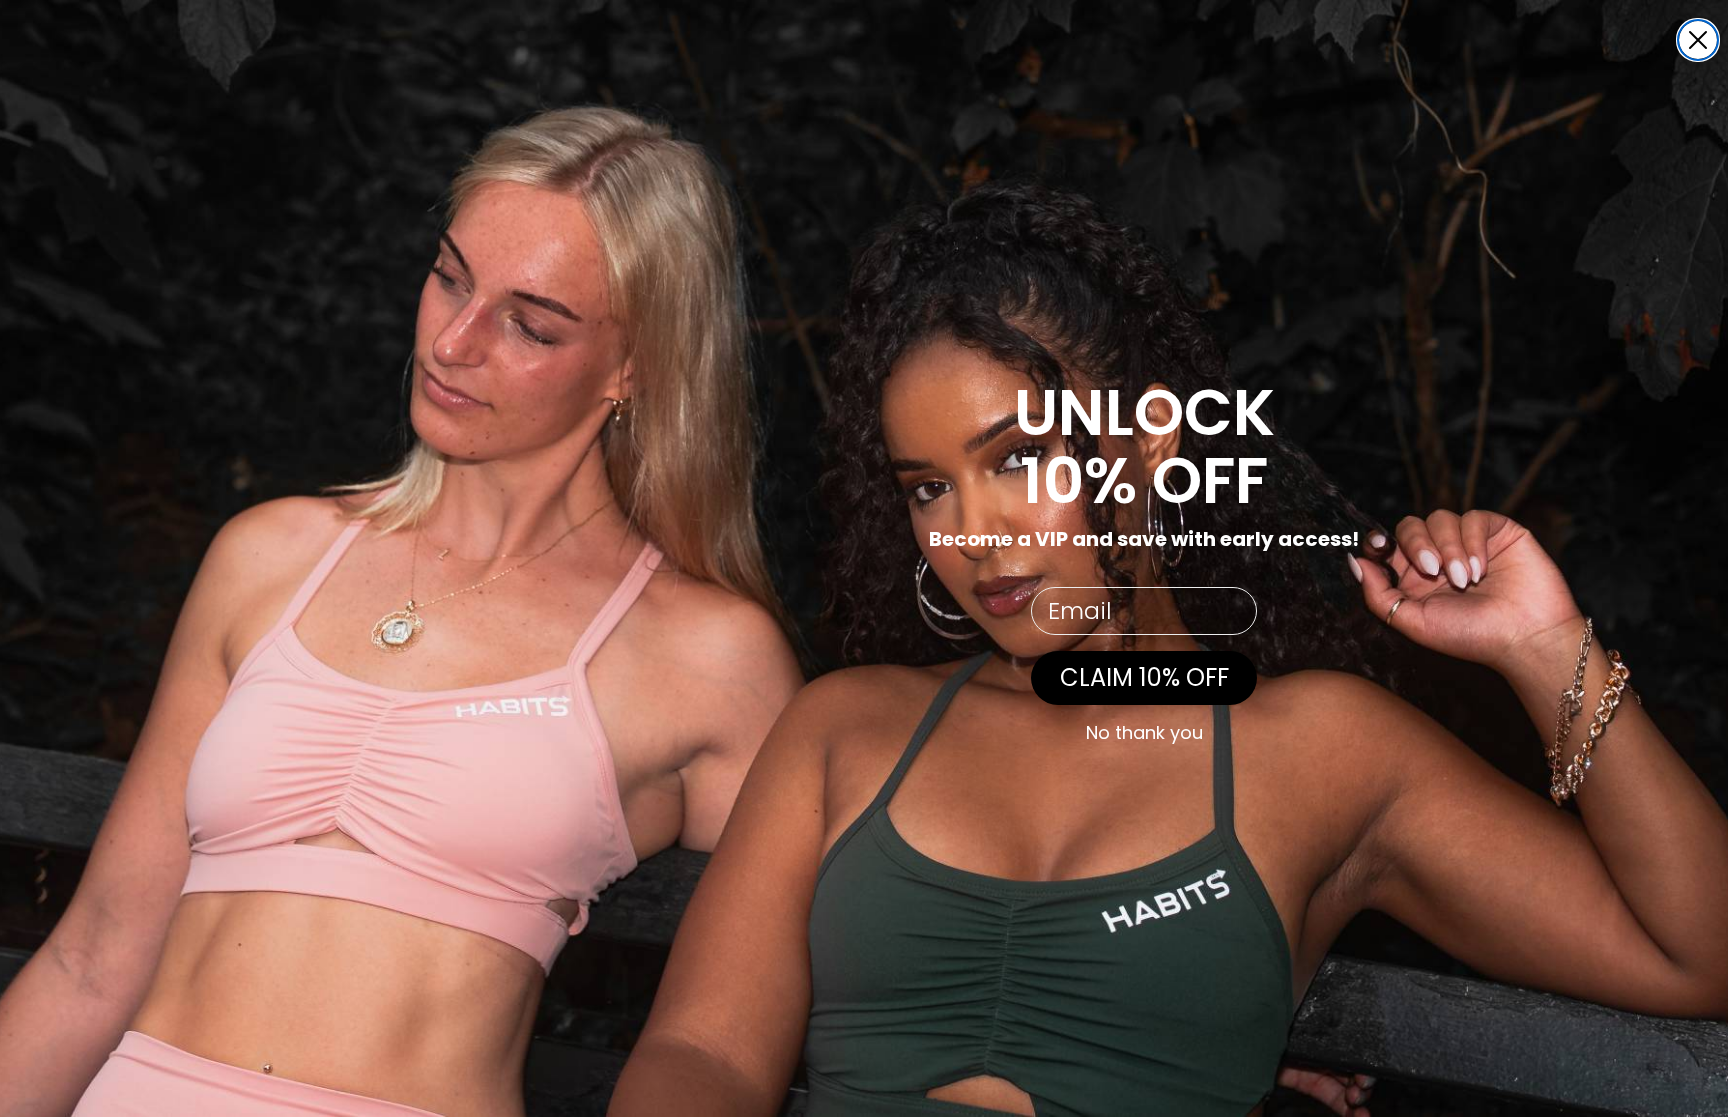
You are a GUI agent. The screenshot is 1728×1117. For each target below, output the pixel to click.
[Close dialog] (1698, 40)
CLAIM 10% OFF (1144, 677)
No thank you (1144, 733)
